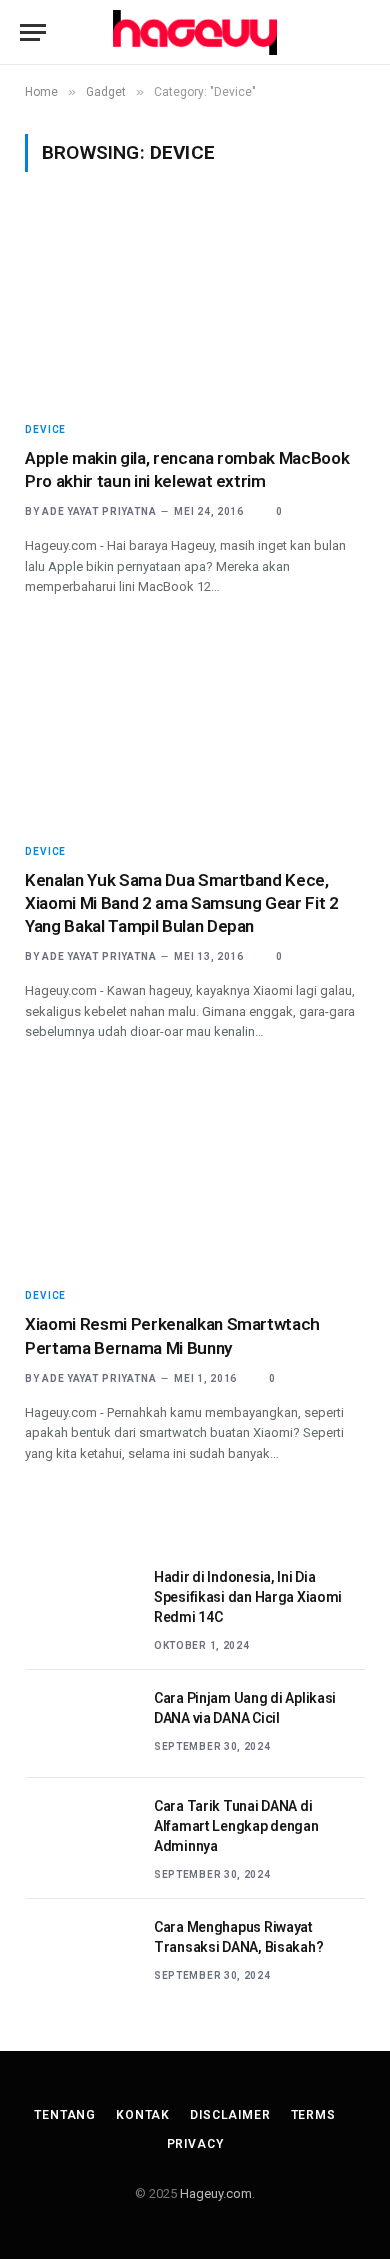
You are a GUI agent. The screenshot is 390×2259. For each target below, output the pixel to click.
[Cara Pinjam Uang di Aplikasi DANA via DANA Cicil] (81, 1724)
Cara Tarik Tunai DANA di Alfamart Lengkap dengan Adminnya (236, 1826)
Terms (313, 2115)
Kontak (143, 2115)
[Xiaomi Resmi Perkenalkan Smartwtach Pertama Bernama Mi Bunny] (195, 1174)
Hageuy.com (216, 2193)
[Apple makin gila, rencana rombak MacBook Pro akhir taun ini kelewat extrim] (195, 307)
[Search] (361, 32)
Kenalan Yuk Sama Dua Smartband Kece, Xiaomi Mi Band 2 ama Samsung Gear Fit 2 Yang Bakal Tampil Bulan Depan (182, 903)
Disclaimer (230, 2115)
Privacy (195, 2144)
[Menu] (33, 32)
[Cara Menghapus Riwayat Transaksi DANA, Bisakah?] (81, 1953)
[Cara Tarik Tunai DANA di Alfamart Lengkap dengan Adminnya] (81, 1832)
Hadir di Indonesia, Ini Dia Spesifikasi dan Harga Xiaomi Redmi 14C (248, 1597)
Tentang (65, 2115)
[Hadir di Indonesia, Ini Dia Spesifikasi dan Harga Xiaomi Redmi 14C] (81, 1603)
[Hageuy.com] (195, 32)
